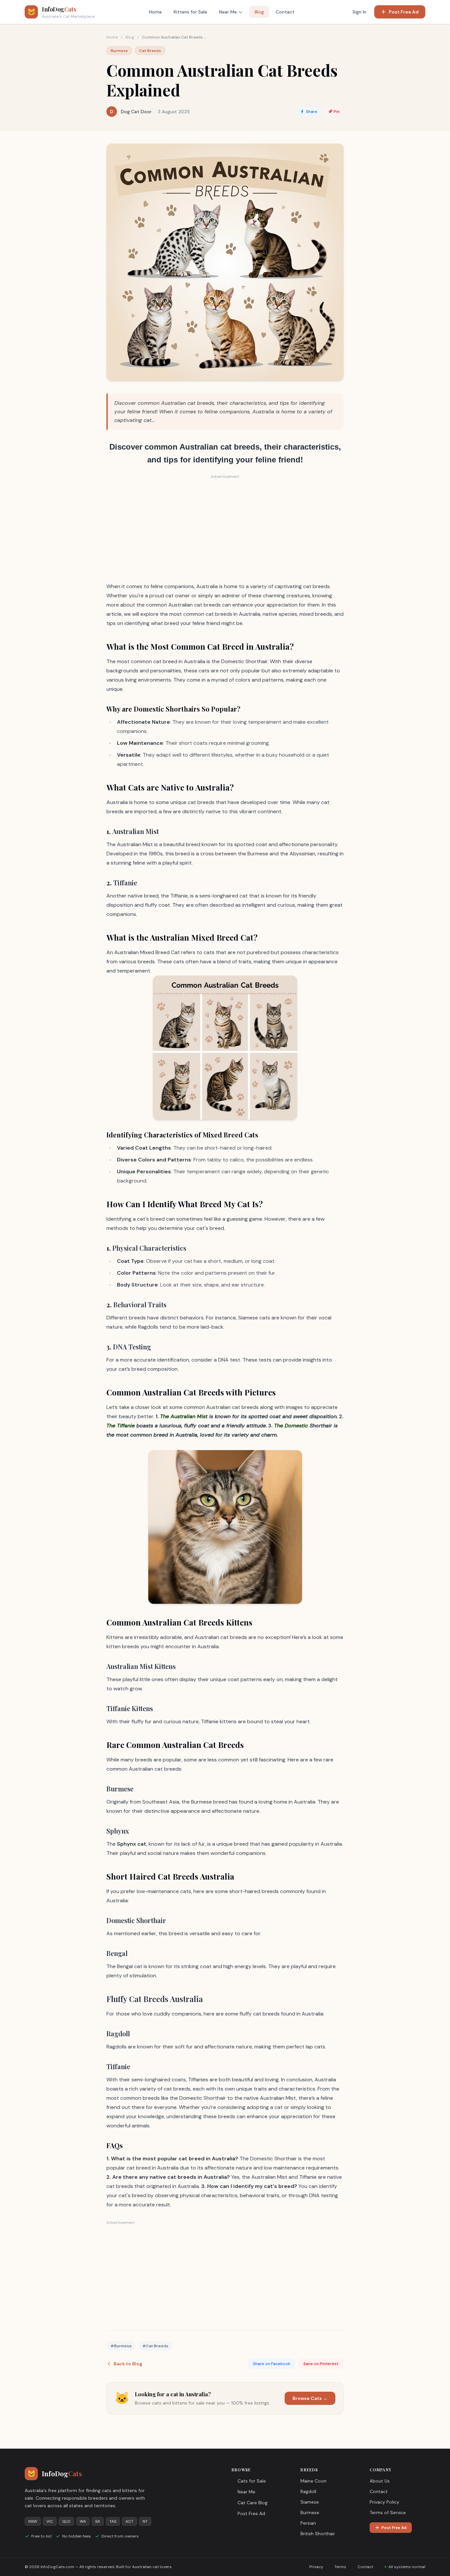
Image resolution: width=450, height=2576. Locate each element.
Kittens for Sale (190, 12)
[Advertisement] (225, 528)
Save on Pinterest (321, 2364)
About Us (380, 2481)
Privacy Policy (384, 2502)
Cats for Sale (252, 2481)
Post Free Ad (404, 12)
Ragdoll (308, 2491)
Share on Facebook (272, 2364)
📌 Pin (334, 112)
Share (312, 112)
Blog (259, 12)
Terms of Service (388, 2512)
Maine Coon (313, 2481)
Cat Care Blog (253, 2503)
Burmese (310, 2512)
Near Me (228, 12)
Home (155, 12)
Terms (340, 2567)
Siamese (310, 2502)
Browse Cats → (310, 2398)
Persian (308, 2523)
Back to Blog (128, 2364)
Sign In (359, 12)
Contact (285, 12)
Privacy (316, 2567)
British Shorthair (318, 2534)
